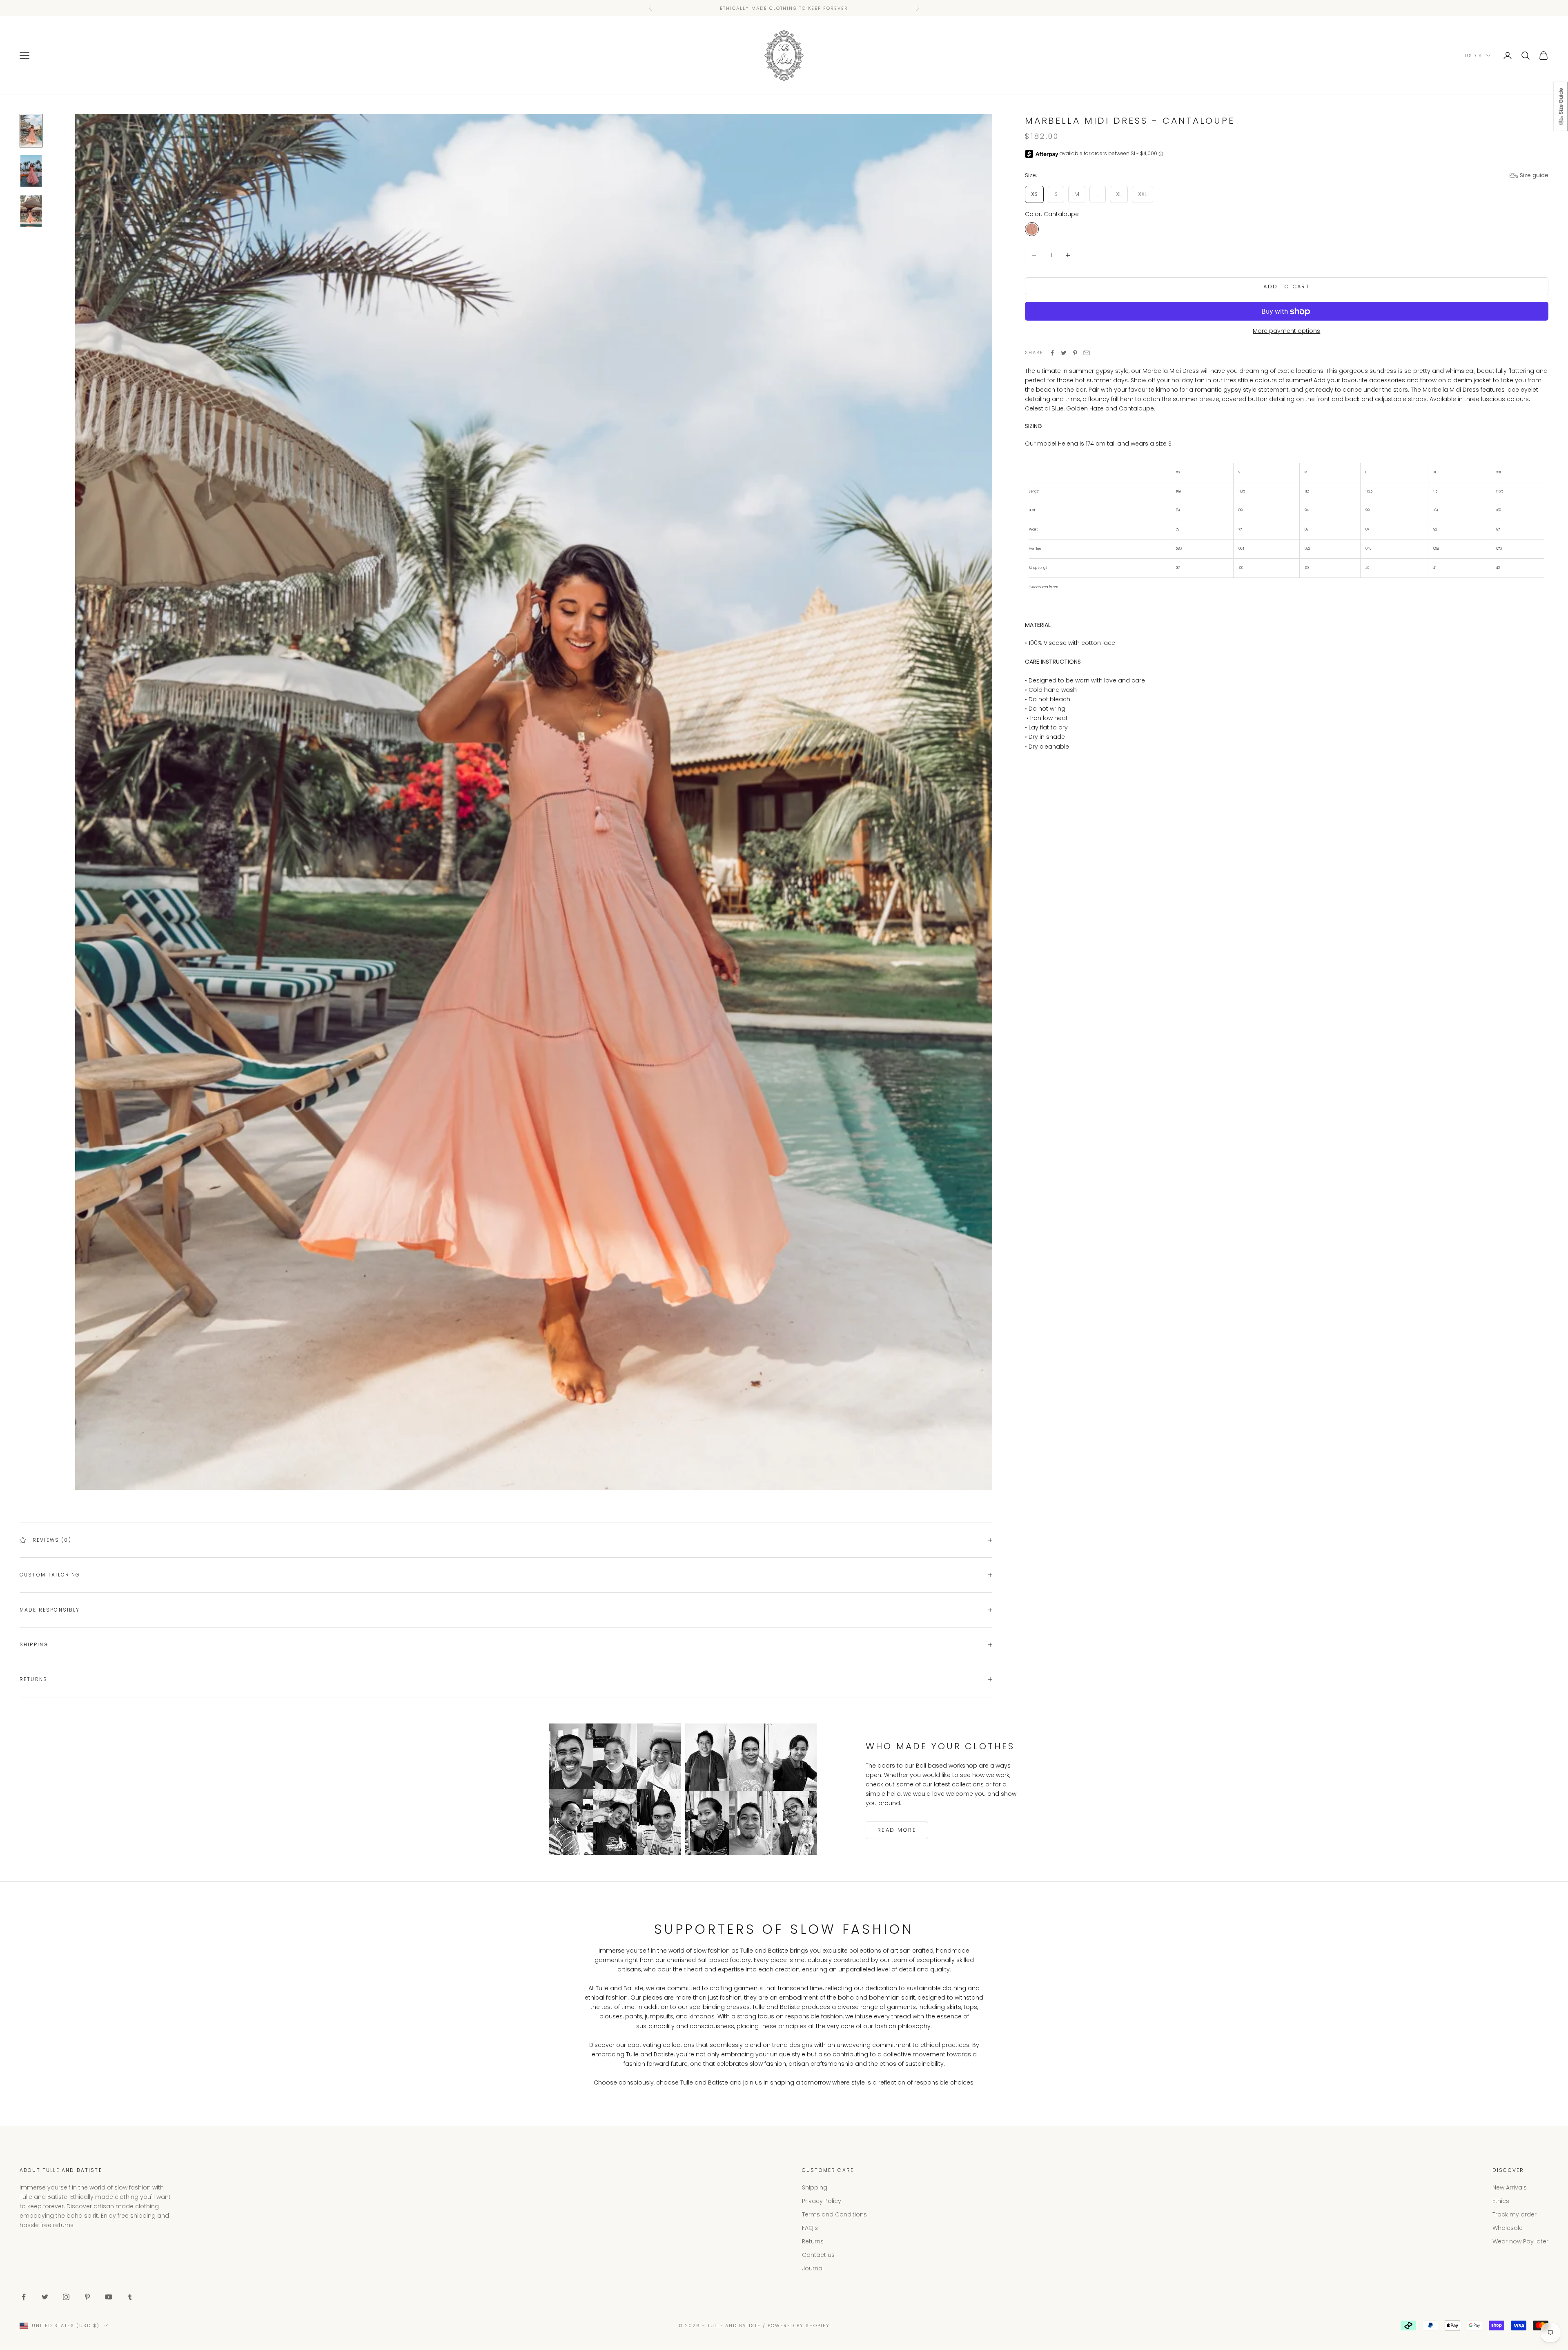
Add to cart (1286, 287)
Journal (813, 2268)
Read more (897, 1830)
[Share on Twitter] (1064, 353)
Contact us (818, 2255)
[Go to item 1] (31, 131)
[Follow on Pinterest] (87, 2297)
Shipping (815, 2187)
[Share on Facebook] (1052, 353)
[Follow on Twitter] (45, 2297)
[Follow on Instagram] (66, 2297)
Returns (813, 2241)
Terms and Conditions (834, 2214)
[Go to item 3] (31, 211)
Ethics (1501, 2201)
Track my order (1515, 2214)
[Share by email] (1087, 353)
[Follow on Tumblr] (130, 2297)
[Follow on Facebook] (24, 2297)
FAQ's (810, 2228)
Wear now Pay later (1520, 2241)
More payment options (1286, 331)
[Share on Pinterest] (1075, 353)
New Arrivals (1510, 2187)
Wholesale (1508, 2228)
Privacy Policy (822, 2201)
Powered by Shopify (799, 2325)
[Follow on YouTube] (109, 2297)
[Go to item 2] (31, 171)
